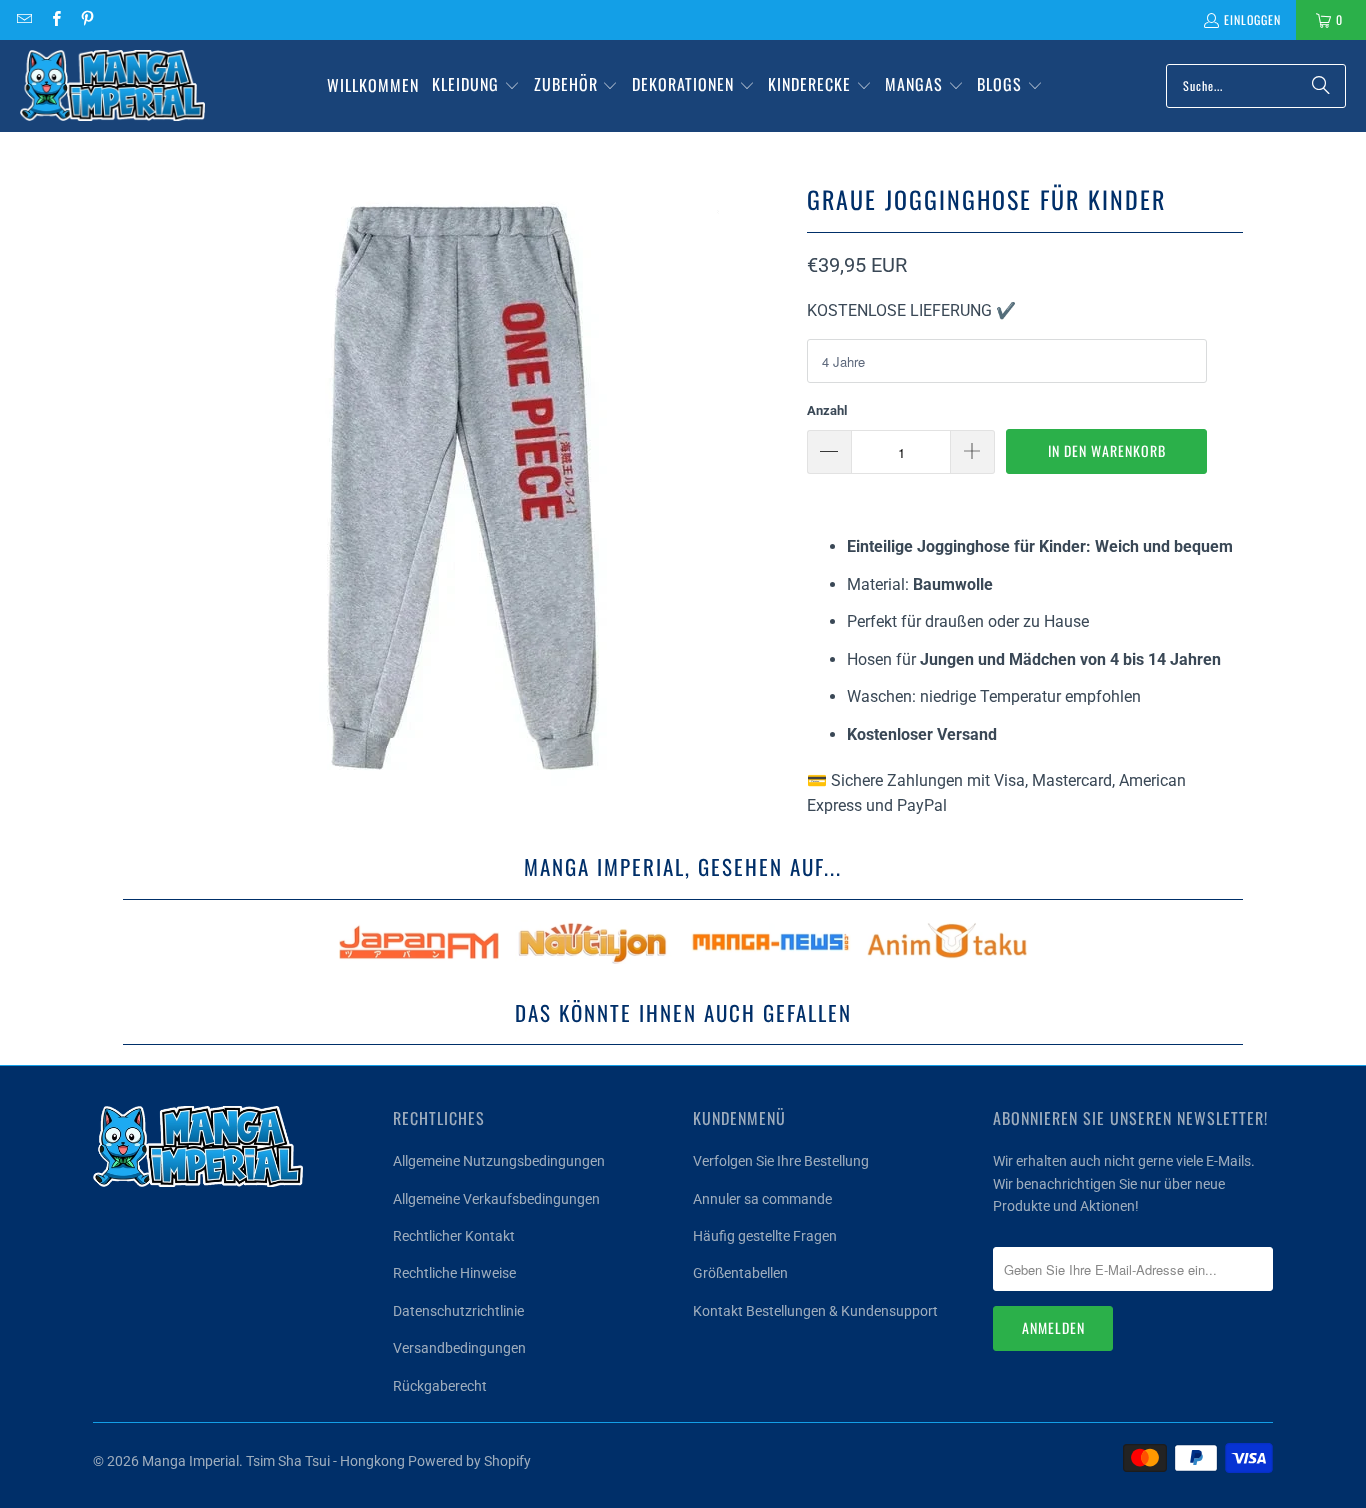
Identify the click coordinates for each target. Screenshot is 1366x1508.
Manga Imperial (190, 1461)
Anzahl (827, 410)
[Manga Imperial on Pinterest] (86, 19)
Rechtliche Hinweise (454, 1273)
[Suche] (1321, 86)
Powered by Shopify (469, 1461)
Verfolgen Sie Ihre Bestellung (781, 1161)
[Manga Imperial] (112, 86)
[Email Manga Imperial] (23, 19)
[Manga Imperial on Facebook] (54, 19)
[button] (476, 86)
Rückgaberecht (440, 1386)
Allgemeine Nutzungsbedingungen (499, 1161)
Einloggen (1252, 19)
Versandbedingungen (459, 1348)
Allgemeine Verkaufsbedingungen (496, 1199)
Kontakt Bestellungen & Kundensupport (815, 1311)
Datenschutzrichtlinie (458, 1311)
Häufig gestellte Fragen (765, 1236)
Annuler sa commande (762, 1199)
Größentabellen (740, 1273)
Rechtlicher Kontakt (454, 1236)
